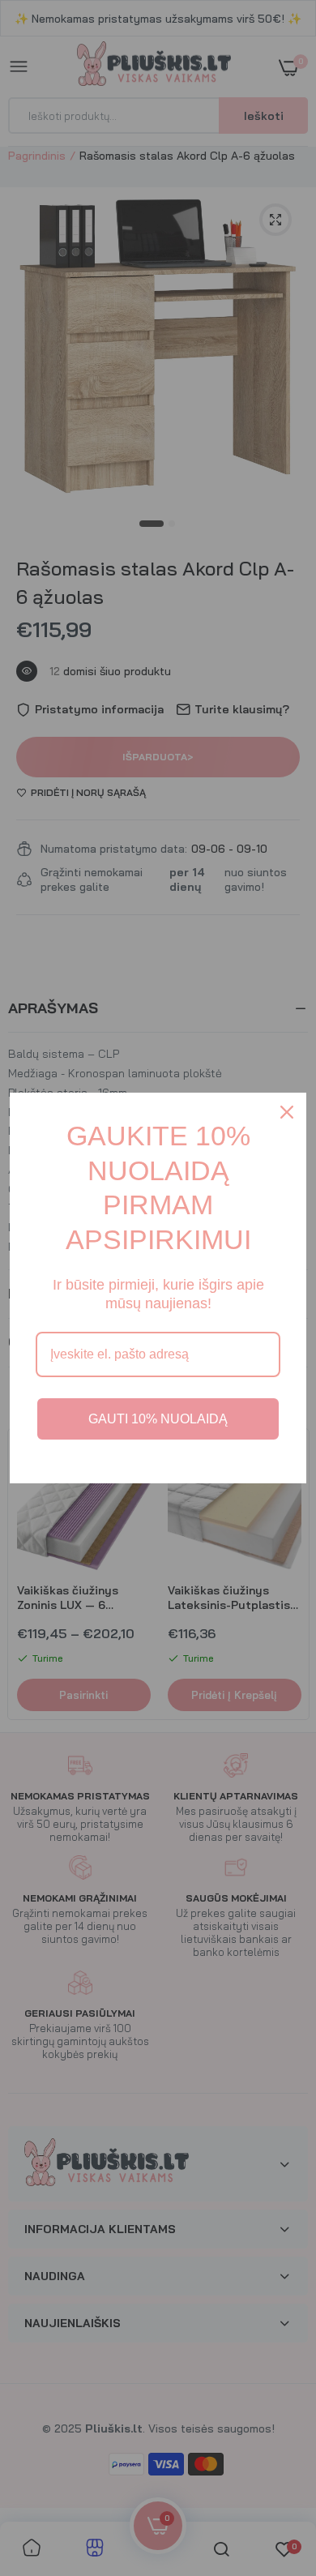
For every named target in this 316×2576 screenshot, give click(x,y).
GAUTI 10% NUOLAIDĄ (158, 1419)
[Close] (287, 1112)
